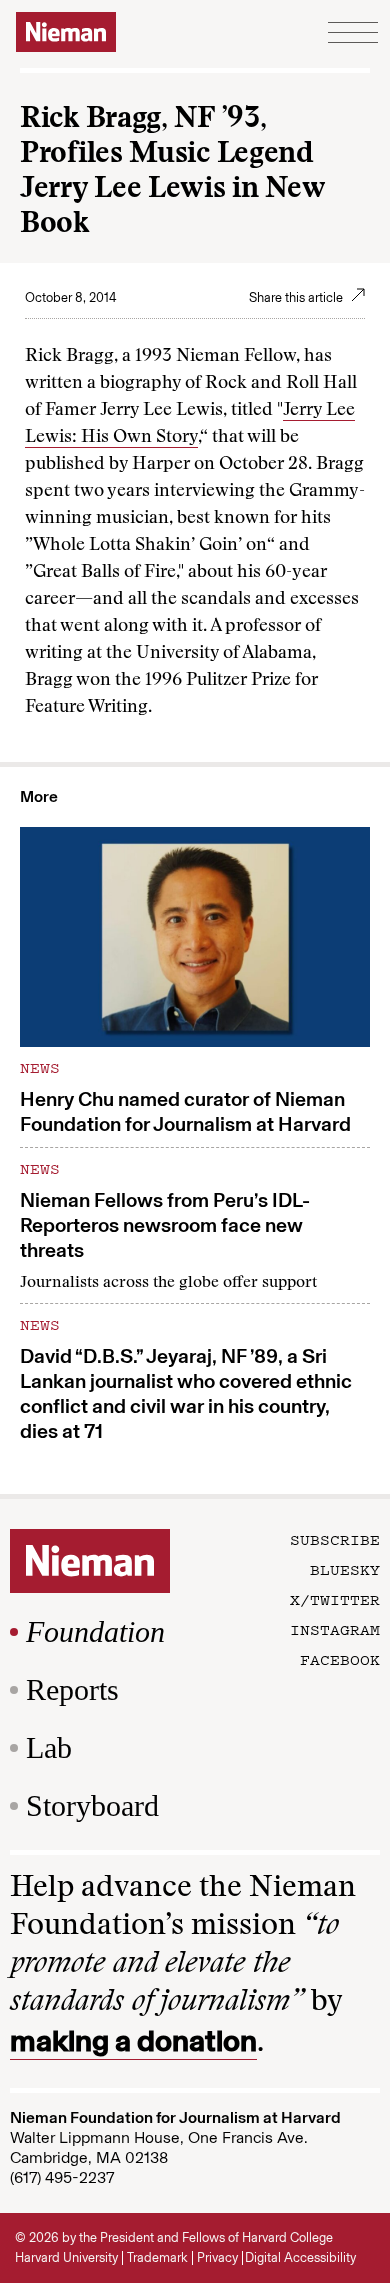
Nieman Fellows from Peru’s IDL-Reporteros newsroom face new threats (165, 1225)
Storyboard (92, 1805)
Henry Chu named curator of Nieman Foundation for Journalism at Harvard (185, 1111)
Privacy (217, 2257)
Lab (49, 1747)
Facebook (340, 1659)
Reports (72, 1689)
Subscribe (335, 1539)
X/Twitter (335, 1599)
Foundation (95, 1631)
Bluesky (345, 1569)
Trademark (157, 2257)
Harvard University (66, 2257)
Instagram (335, 1629)
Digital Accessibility (300, 2257)
